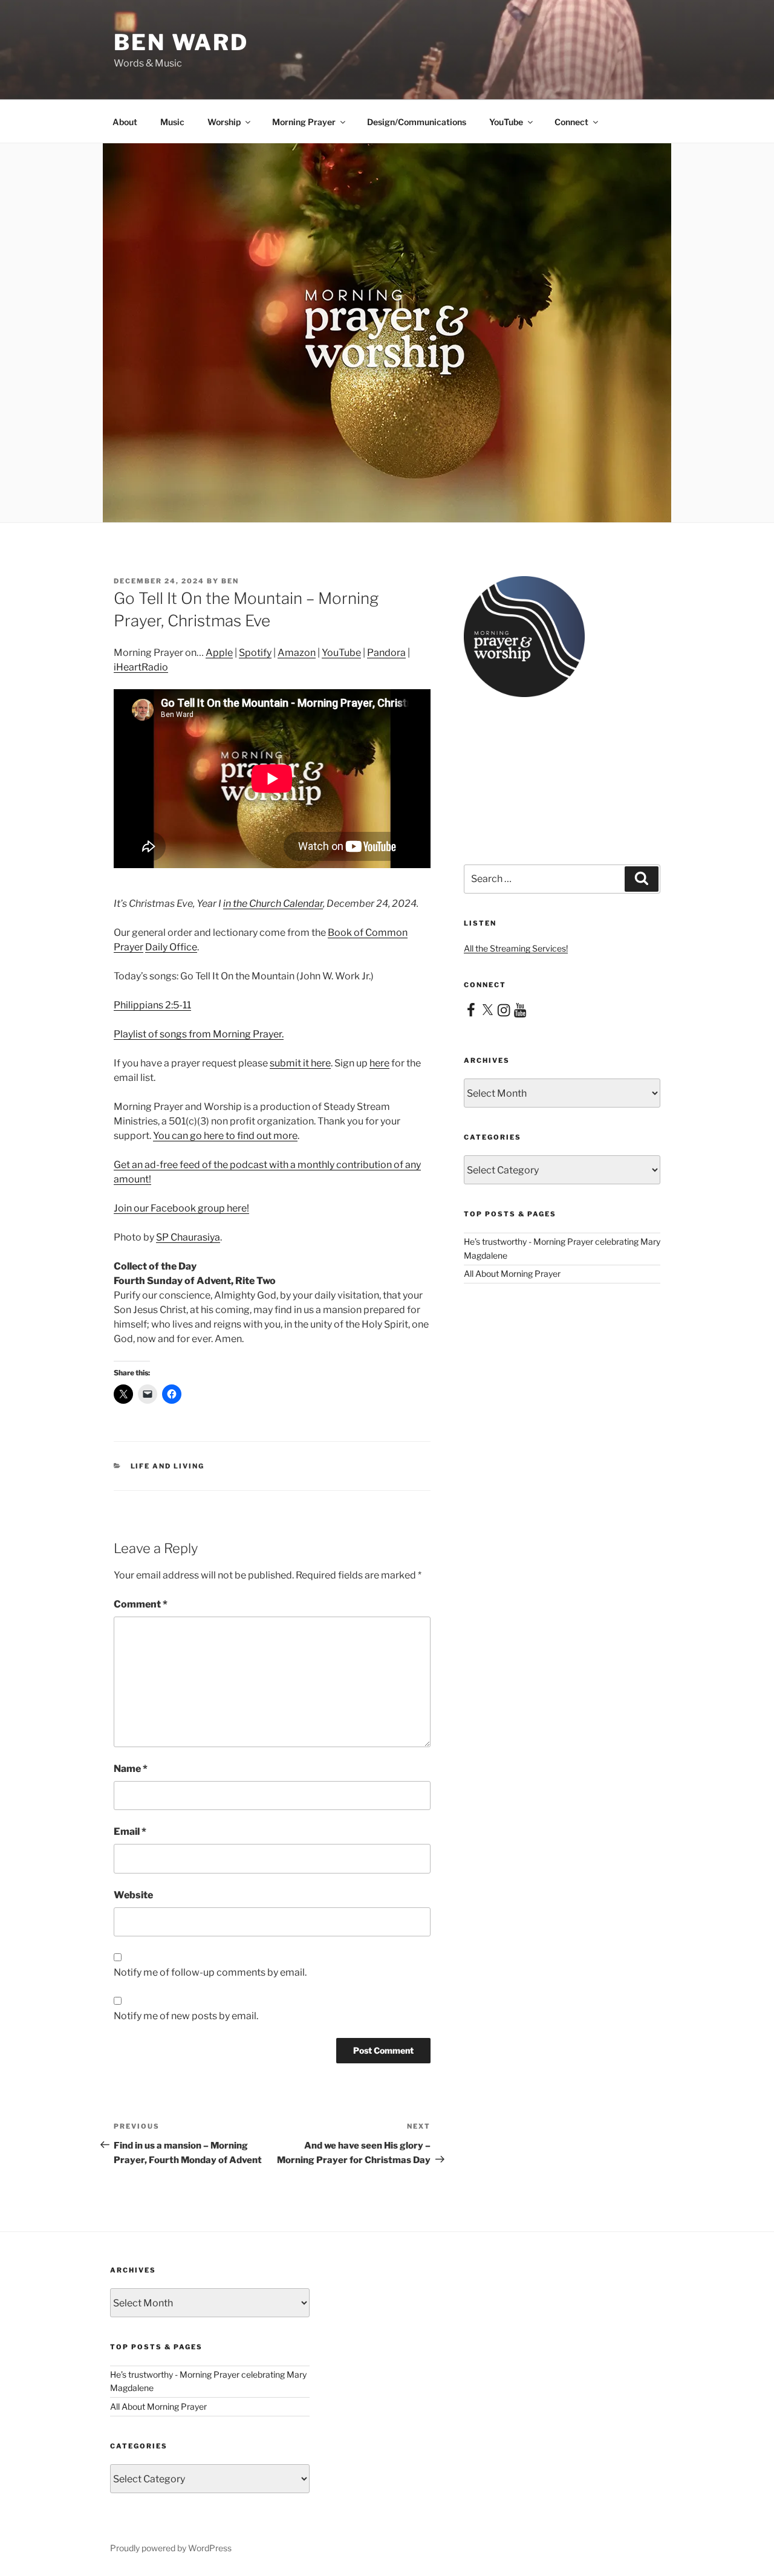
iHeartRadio (141, 667)
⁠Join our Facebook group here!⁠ (181, 1208)
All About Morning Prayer (512, 1273)
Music (172, 122)
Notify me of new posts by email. (186, 2016)
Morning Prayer (304, 122)
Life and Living (168, 1466)
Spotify (255, 653)
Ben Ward (181, 42)
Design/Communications (417, 122)
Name (131, 1769)
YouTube (506, 122)
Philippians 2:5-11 (152, 1005)
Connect (571, 122)
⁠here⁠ (379, 1063)
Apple (219, 653)
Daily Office (171, 947)
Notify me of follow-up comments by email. (210, 1972)
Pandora (386, 653)
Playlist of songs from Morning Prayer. (199, 1034)
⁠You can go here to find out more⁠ (225, 1136)
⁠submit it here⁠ (300, 1063)
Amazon (297, 653)
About (125, 122)
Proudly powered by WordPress (171, 2548)
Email (130, 1831)
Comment (141, 1604)
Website (133, 1895)
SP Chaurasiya (188, 1237)
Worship (224, 122)
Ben (230, 581)
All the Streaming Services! (516, 948)
